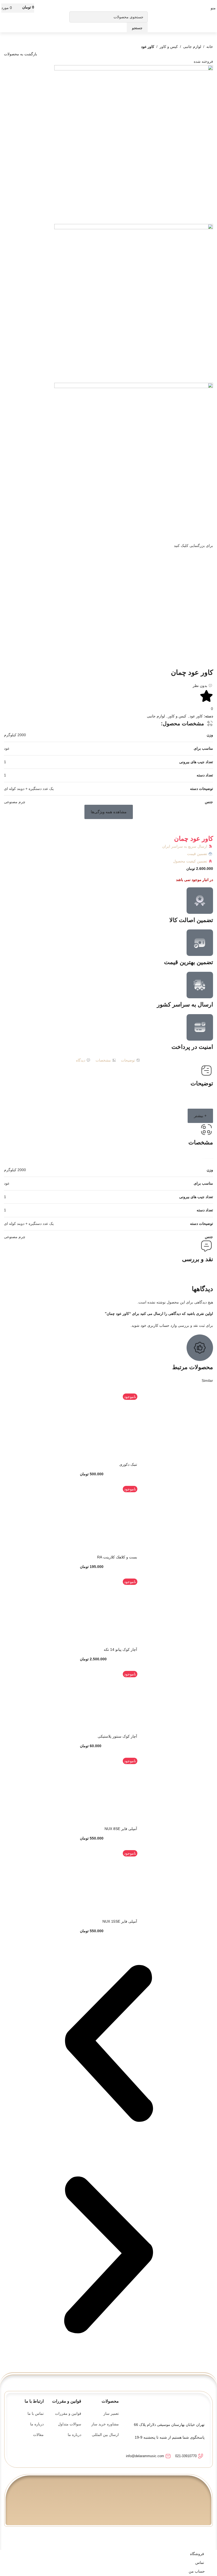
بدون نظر (200, 686)
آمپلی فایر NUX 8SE (121, 1829)
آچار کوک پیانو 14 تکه (120, 1649)
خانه (210, 47)
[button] (109, 812)
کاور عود (148, 47)
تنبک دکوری (128, 1464)
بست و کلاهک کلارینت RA (117, 1557)
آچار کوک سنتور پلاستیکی (117, 1736)
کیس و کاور (169, 47)
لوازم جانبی (192, 47)
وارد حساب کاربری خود (159, 1325)
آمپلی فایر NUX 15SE (120, 1921)
